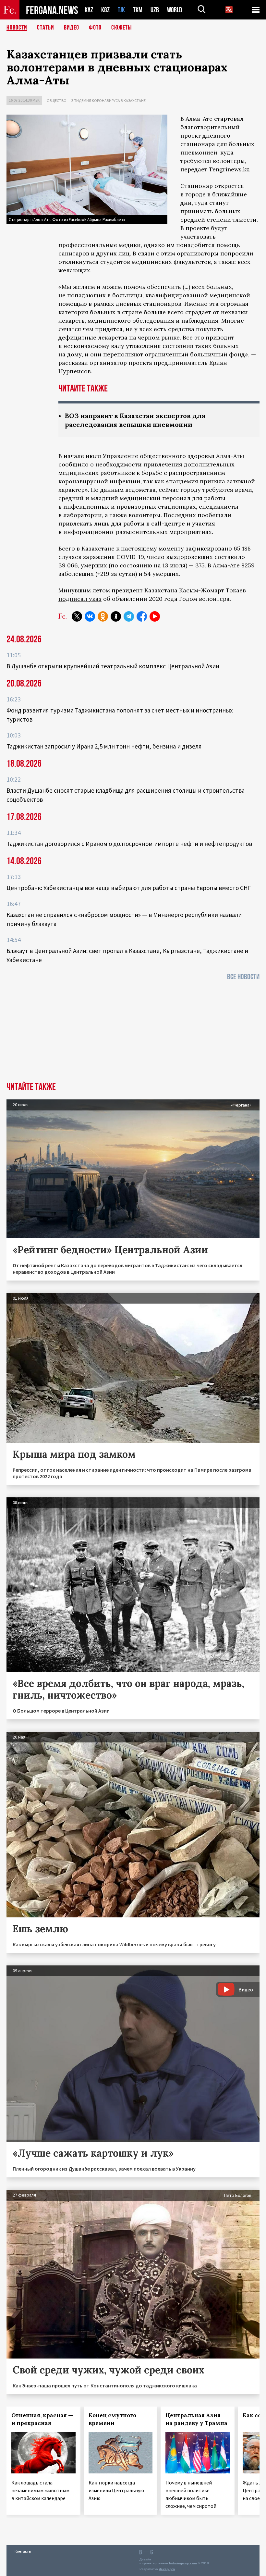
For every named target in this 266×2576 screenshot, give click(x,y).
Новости (17, 28)
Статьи (46, 28)
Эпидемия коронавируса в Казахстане (109, 100)
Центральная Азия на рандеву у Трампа (196, 2419)
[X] (77, 616)
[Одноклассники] (103, 616)
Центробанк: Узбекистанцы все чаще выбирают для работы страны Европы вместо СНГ (129, 888)
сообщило (73, 464)
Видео (72, 28)
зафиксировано (209, 548)
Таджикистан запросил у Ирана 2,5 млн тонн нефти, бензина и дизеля (104, 746)
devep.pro (167, 2569)
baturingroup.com (183, 2563)
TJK (121, 10)
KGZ (105, 10)
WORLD (175, 10)
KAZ (89, 10)
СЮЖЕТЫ (122, 28)
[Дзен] (116, 616)
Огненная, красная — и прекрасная (42, 2419)
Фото (95, 28)
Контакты (23, 2551)
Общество (57, 100)
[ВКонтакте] (90, 616)
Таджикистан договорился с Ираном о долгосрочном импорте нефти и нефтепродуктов (129, 844)
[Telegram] (129, 616)
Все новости (243, 977)
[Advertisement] (133, 1034)
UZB (155, 10)
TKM (138, 10)
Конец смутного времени (112, 2419)
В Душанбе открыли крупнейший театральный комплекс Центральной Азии (113, 666)
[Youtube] (155, 616)
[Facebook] (142, 616)
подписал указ (80, 599)
